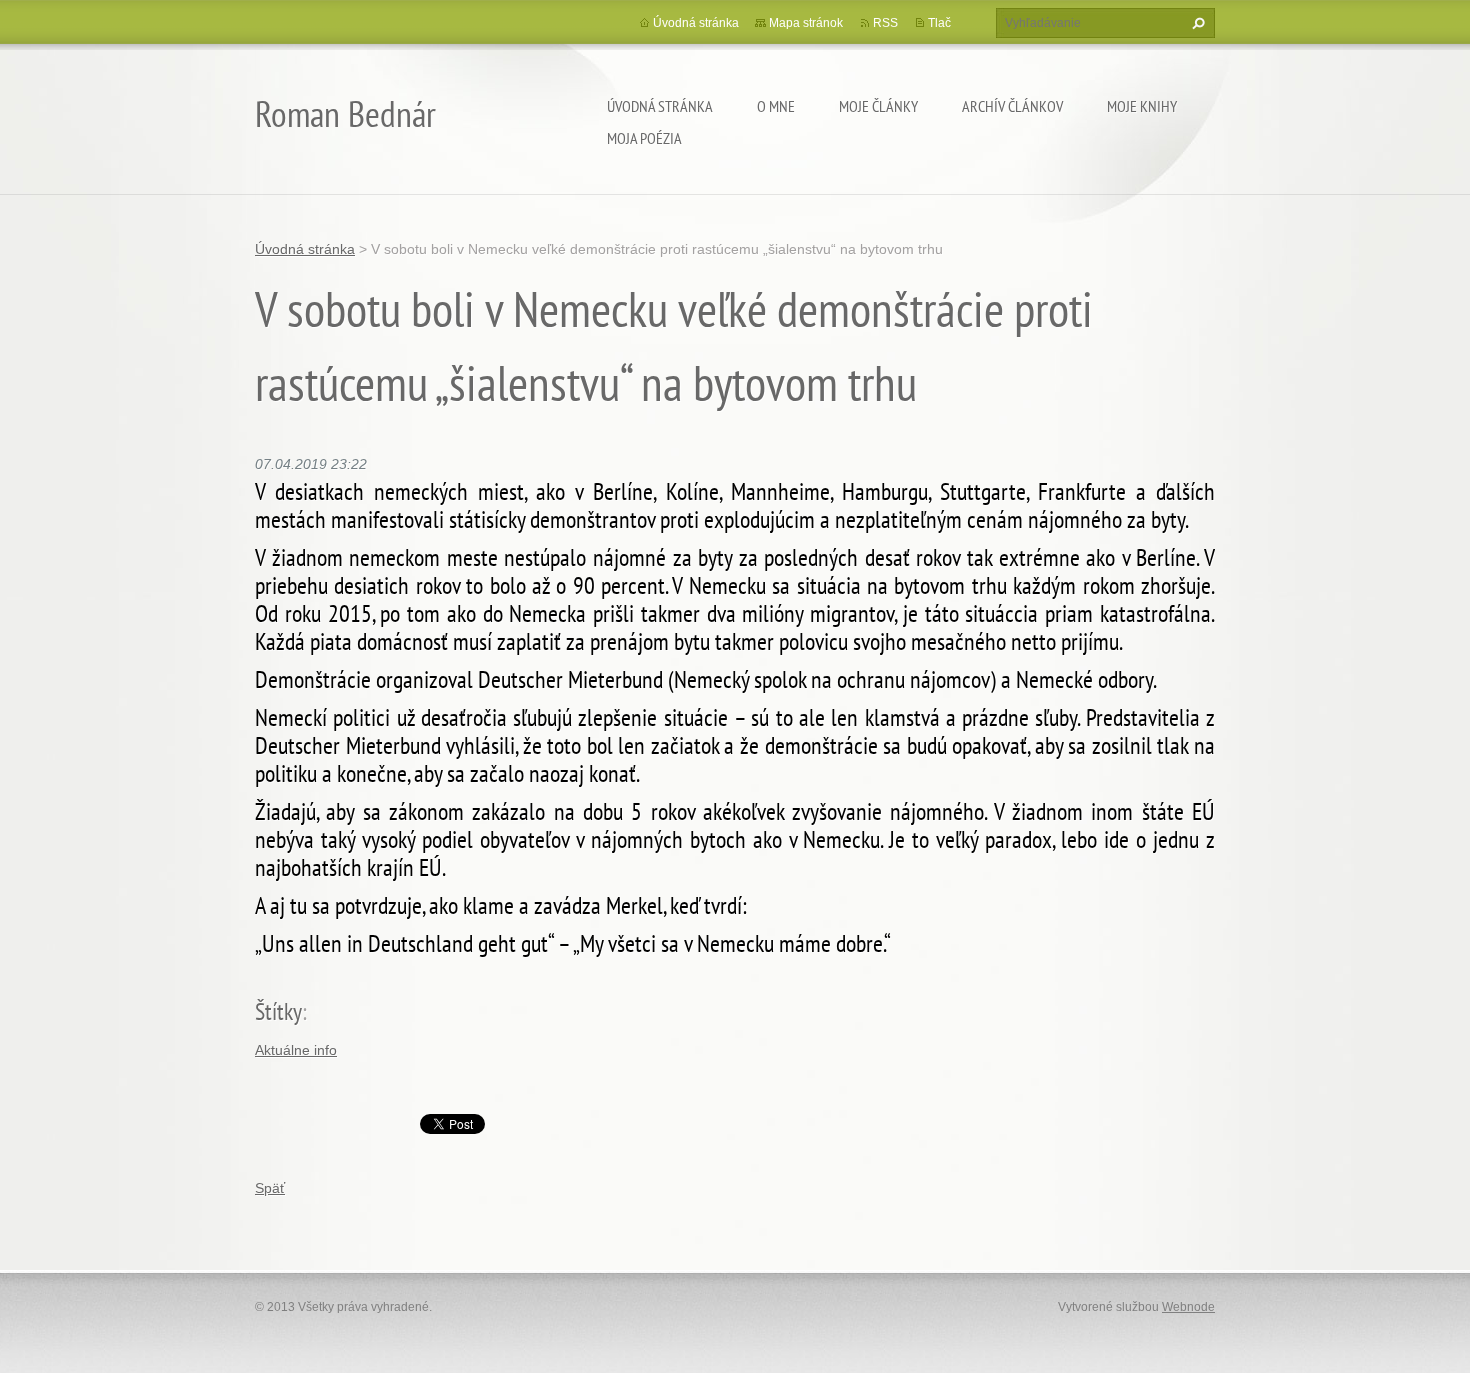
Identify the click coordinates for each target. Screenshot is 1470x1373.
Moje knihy (1142, 106)
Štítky (278, 1011)
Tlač (939, 23)
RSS (885, 23)
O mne (776, 106)
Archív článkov (1012, 106)
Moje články (878, 106)
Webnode (1188, 1307)
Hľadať (1196, 23)
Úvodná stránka (660, 106)
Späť (270, 1188)
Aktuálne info (296, 1050)
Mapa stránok (806, 23)
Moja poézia (644, 138)
